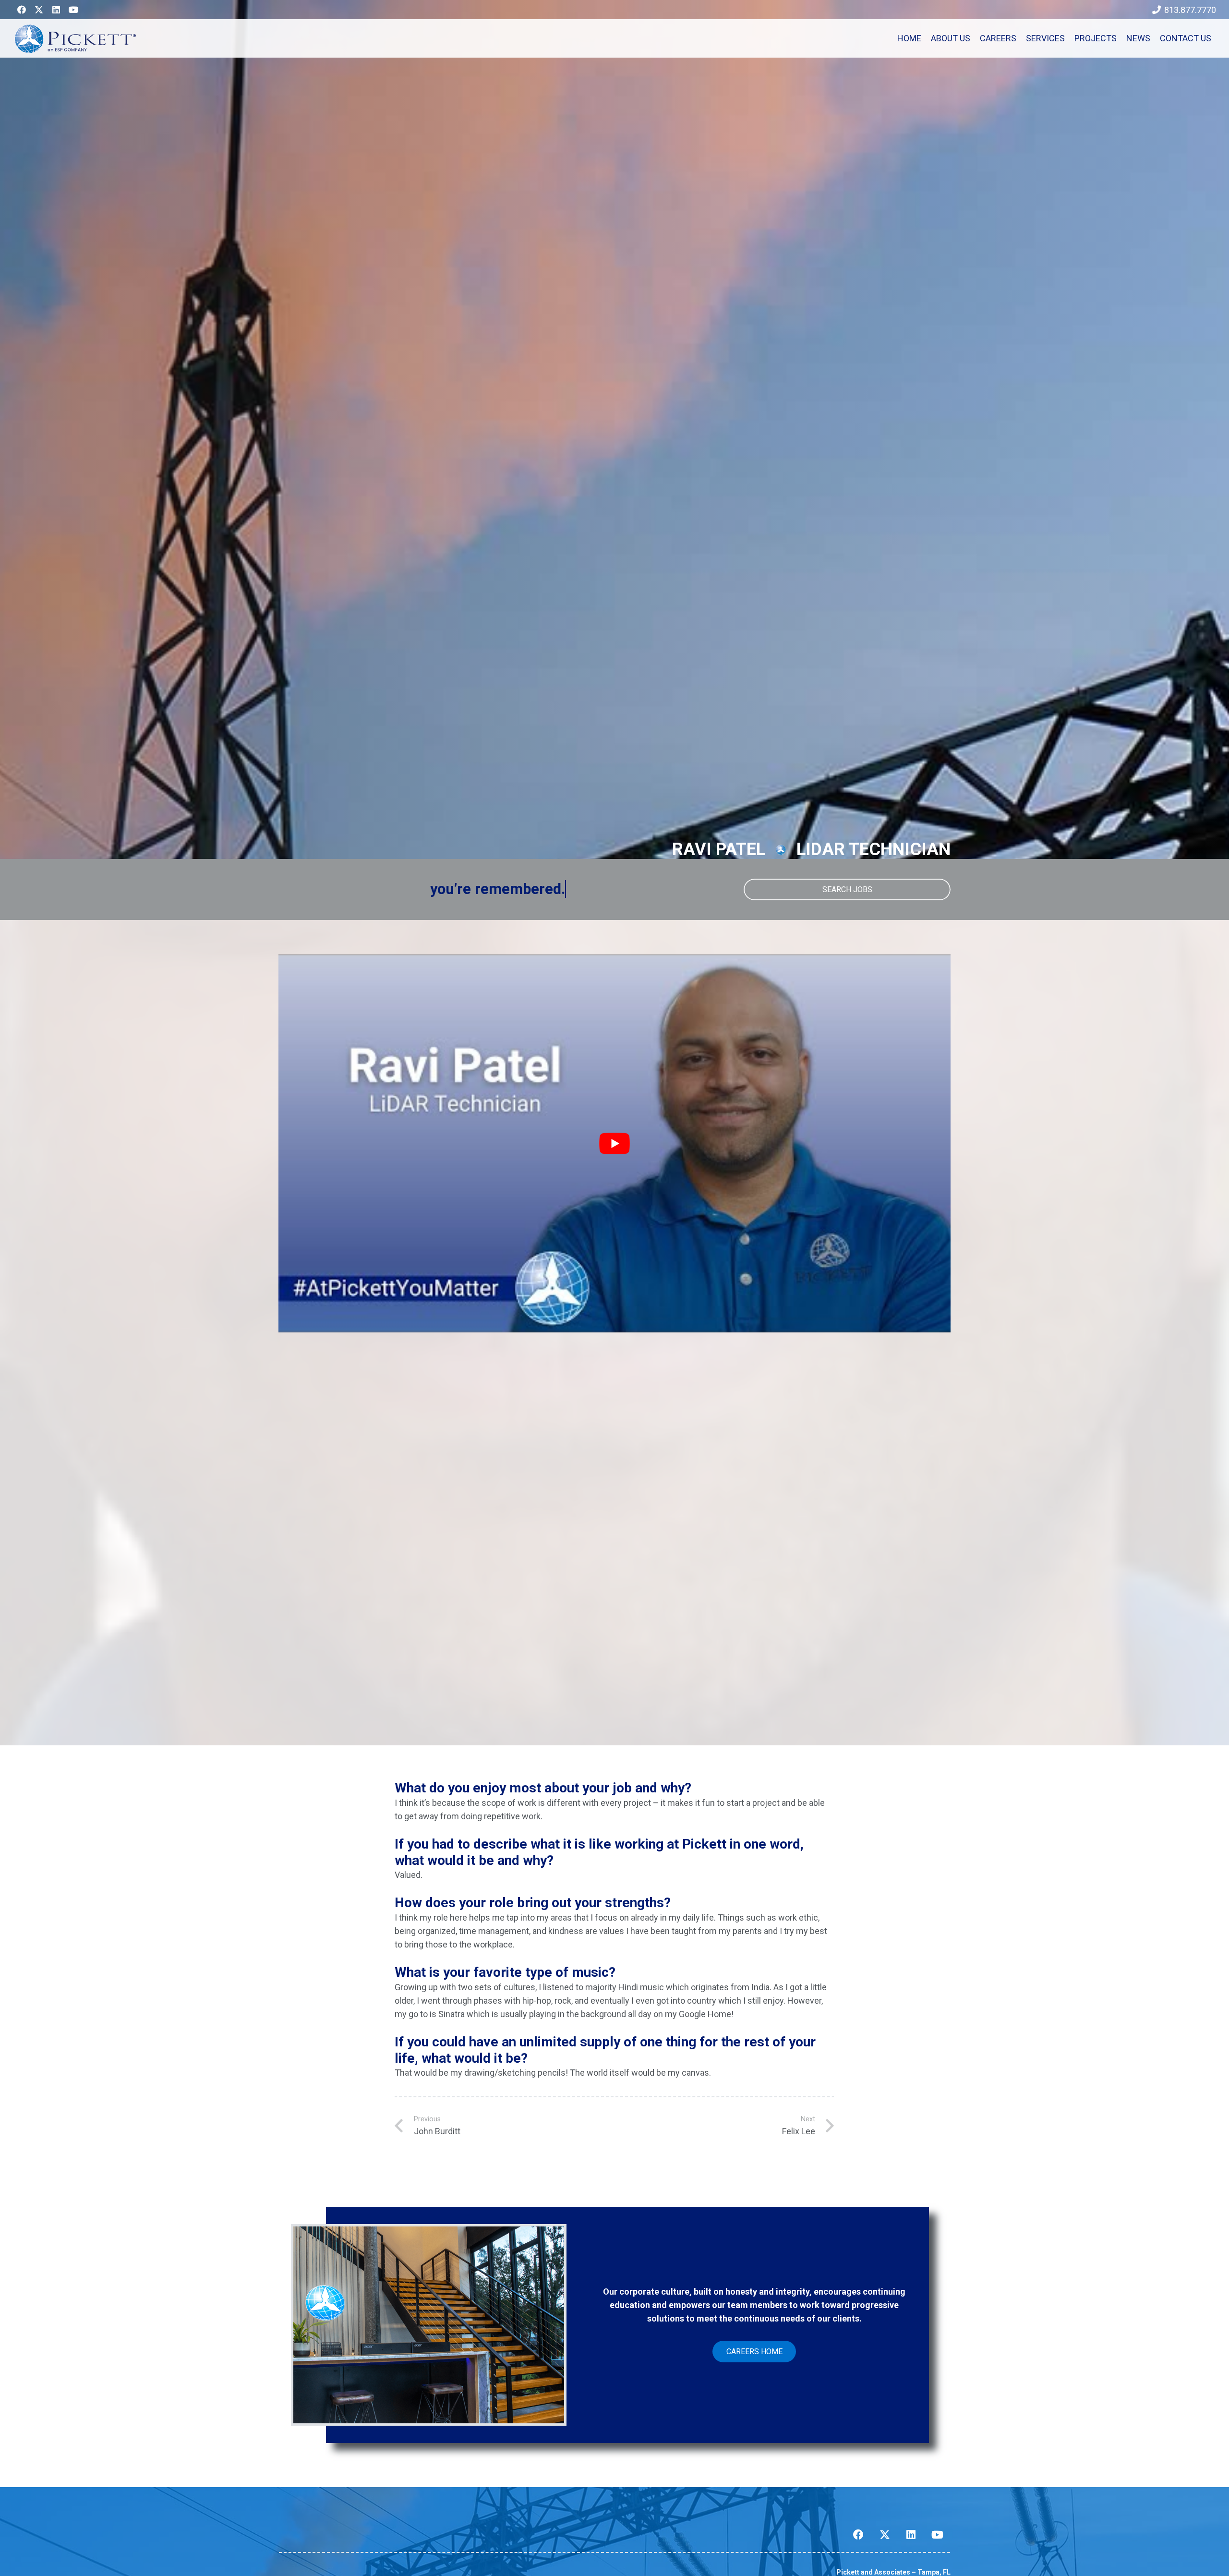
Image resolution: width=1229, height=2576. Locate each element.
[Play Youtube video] (614, 1143)
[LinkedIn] (56, 10)
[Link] (75, 38)
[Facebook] (22, 10)
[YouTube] (73, 10)
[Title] (39, 10)
